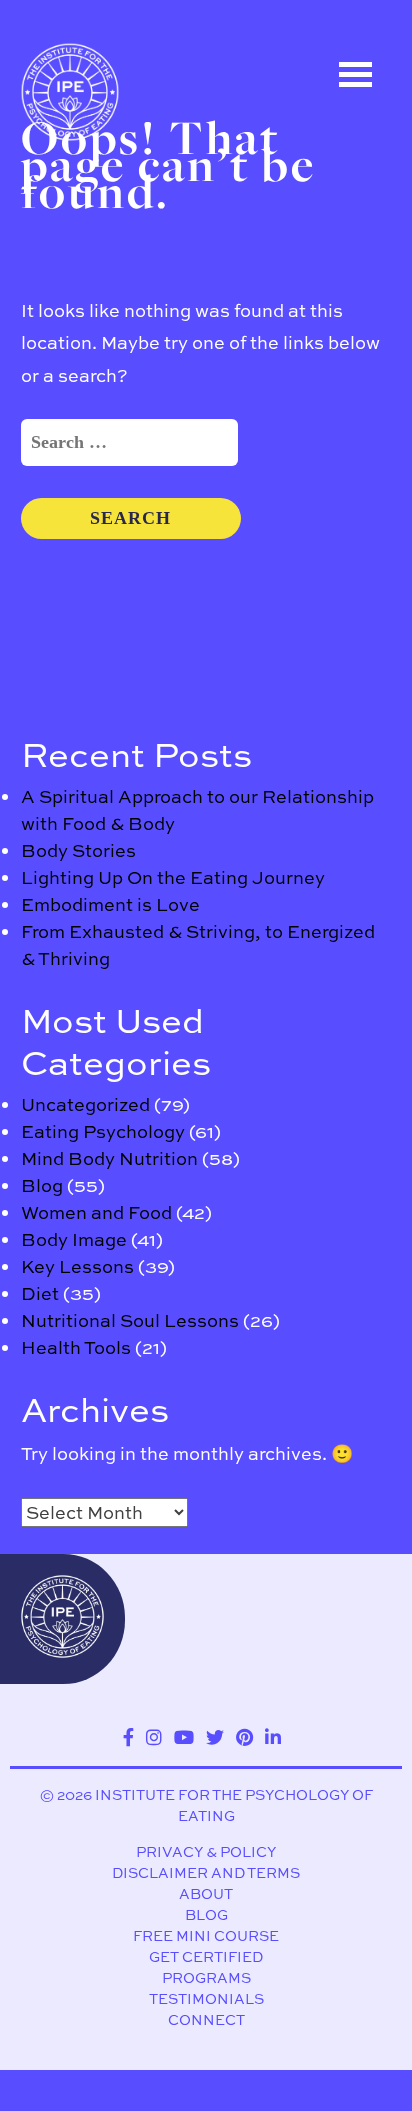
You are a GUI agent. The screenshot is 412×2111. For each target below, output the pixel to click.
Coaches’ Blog (110, 287)
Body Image (74, 1239)
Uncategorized (85, 1104)
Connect (206, 2019)
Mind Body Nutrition (109, 1158)
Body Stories (78, 850)
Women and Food (96, 1212)
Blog (42, 1185)
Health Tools (76, 1347)
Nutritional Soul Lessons (130, 1320)
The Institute (102, 377)
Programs (206, 1977)
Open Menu (356, 74)
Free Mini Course (206, 1935)
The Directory (106, 197)
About (206, 1893)
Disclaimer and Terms (206, 1872)
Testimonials (206, 1998)
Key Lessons (77, 1266)
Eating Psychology (103, 1131)
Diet (40, 1293)
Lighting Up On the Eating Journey (173, 877)
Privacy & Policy (206, 1851)
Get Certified (206, 1956)
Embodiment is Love (110, 904)
